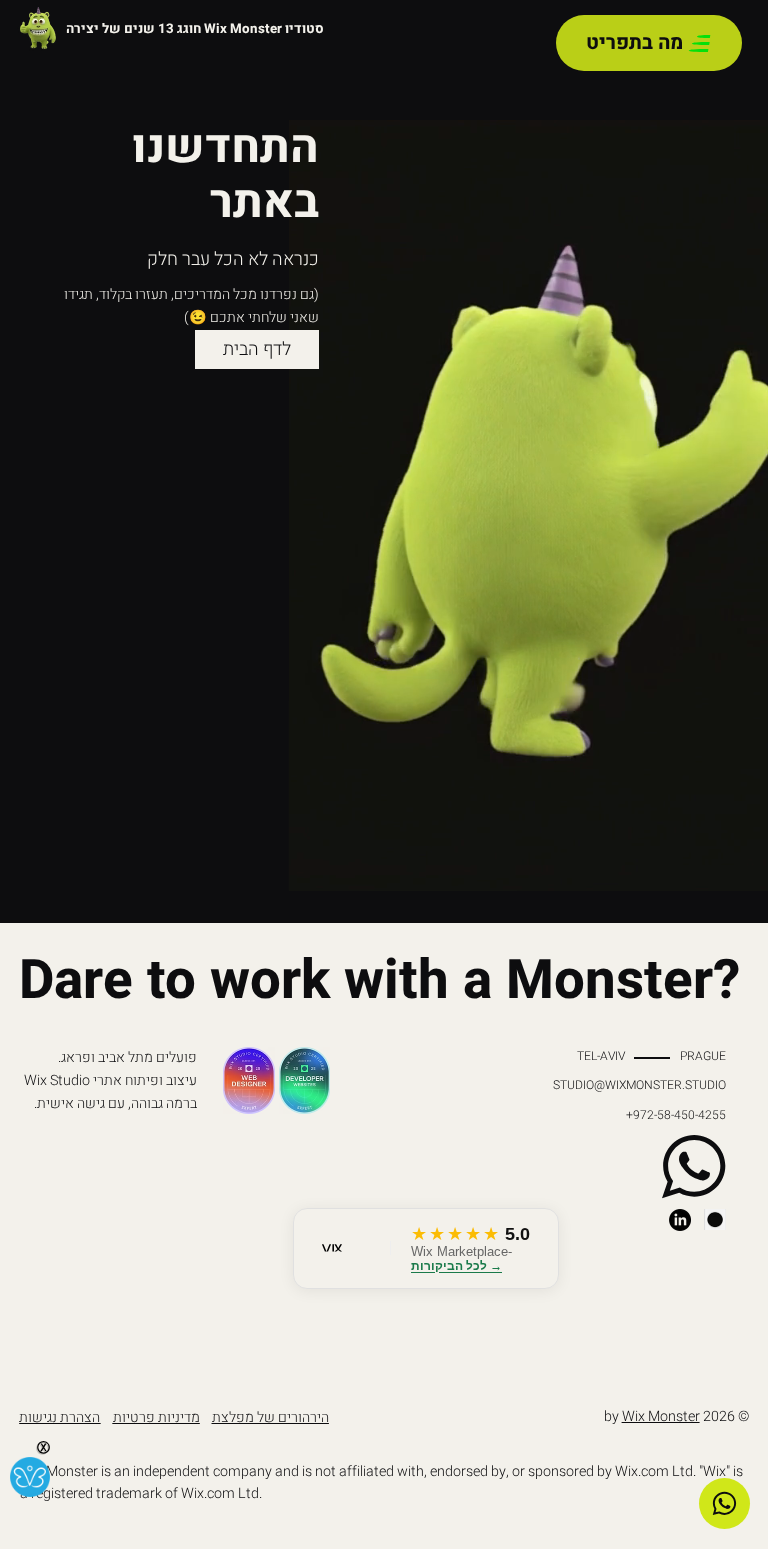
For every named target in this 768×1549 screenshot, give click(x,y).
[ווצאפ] (724, 1503)
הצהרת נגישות (59, 1417)
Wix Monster (661, 1416)
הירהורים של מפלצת (270, 1417)
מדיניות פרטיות (156, 1417)
